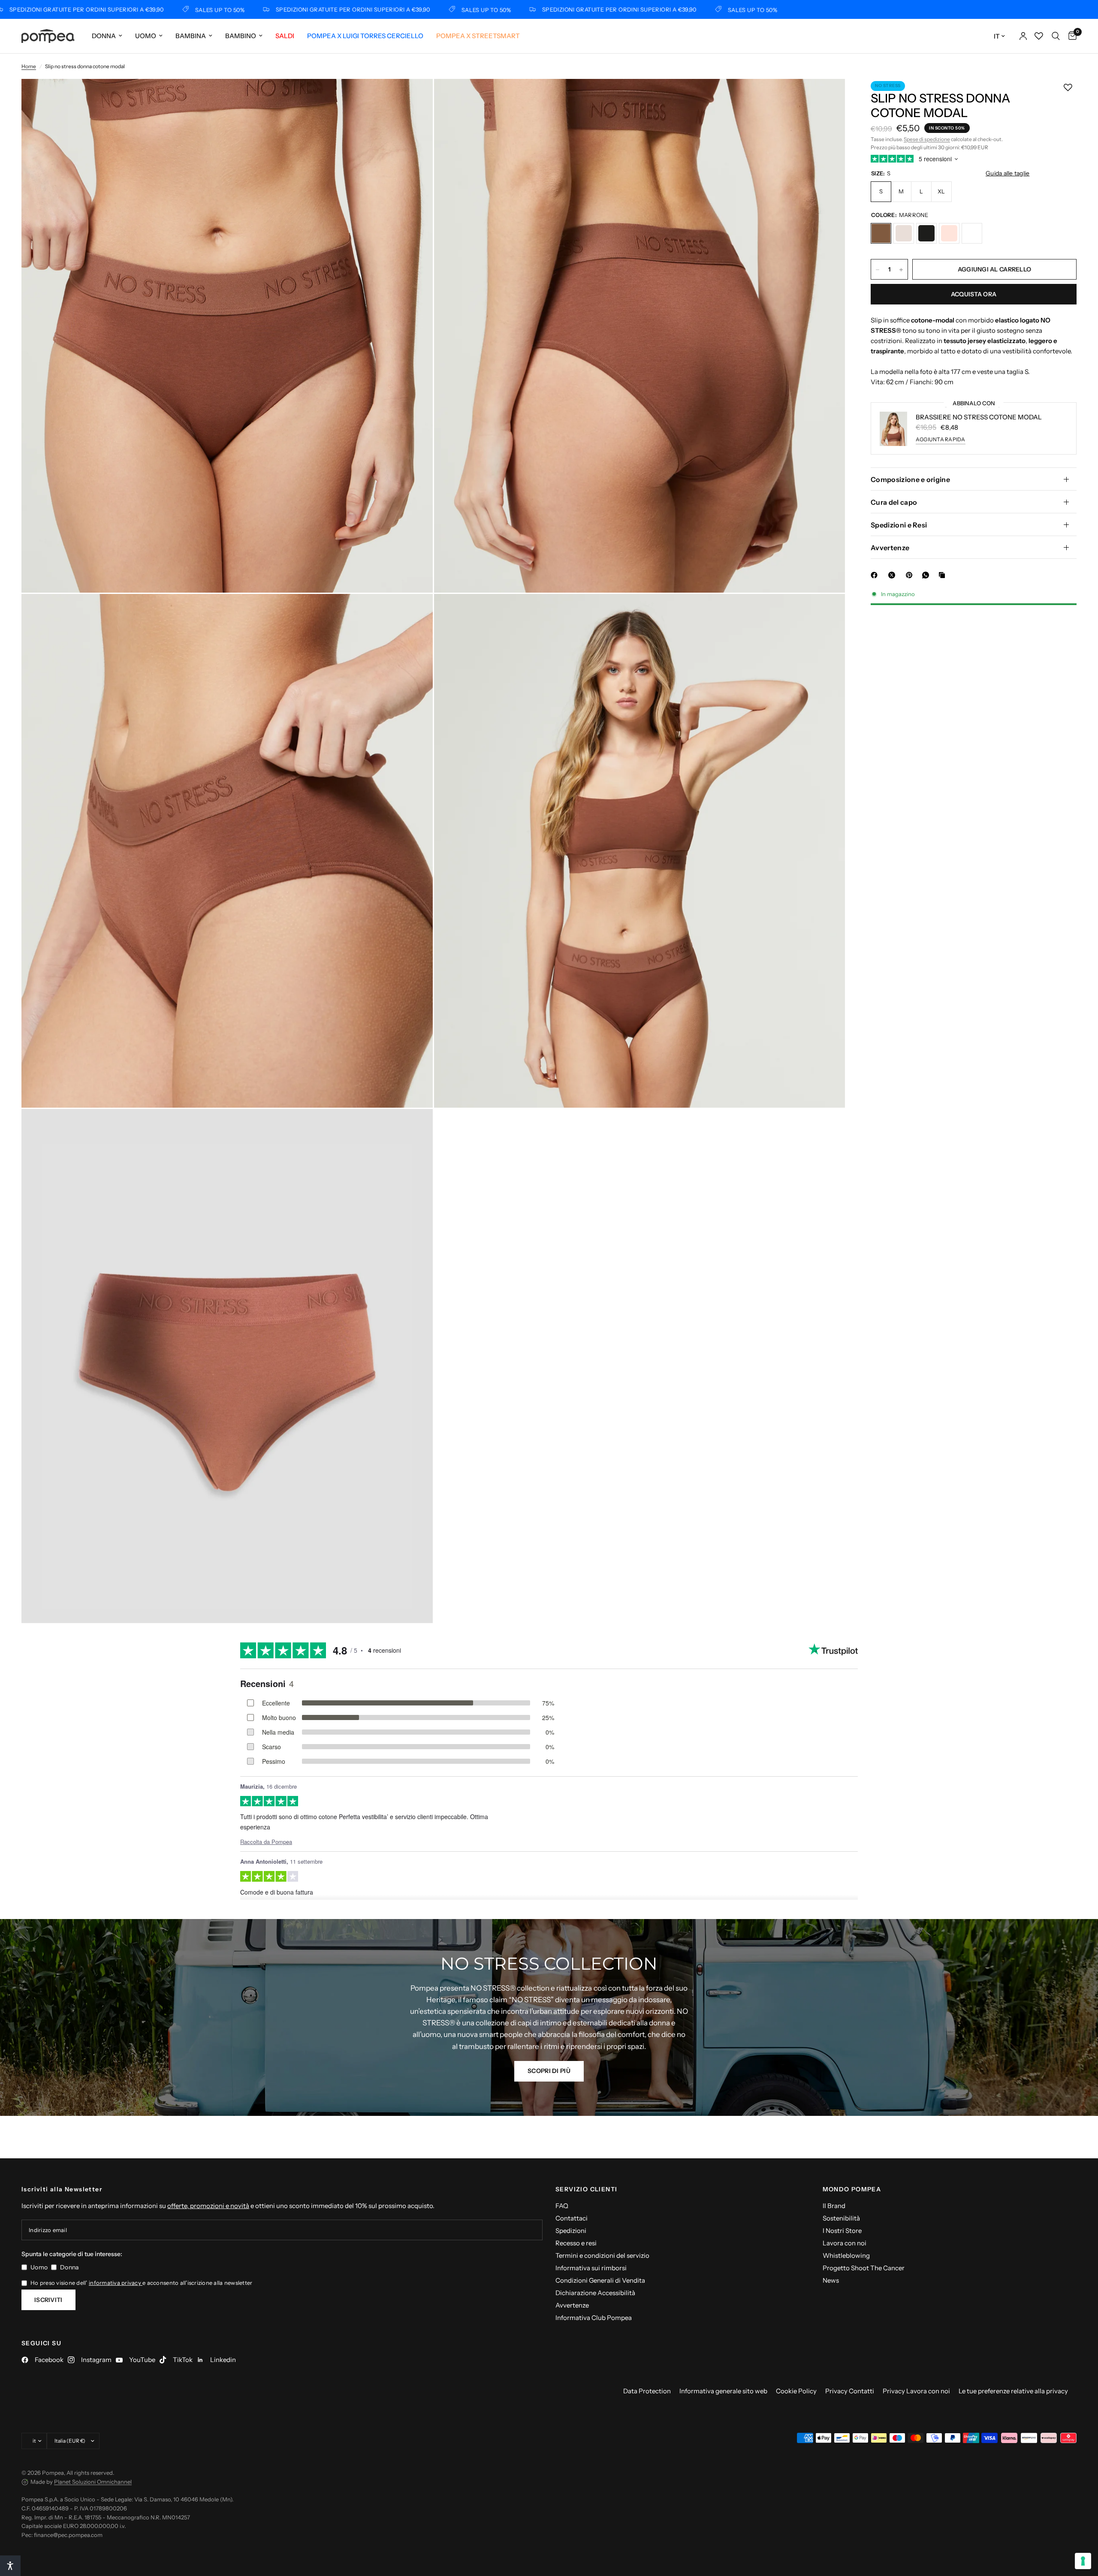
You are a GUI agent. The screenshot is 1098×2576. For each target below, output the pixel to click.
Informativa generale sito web (723, 2391)
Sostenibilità (841, 2218)
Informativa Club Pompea (594, 2318)
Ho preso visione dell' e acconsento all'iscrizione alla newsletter (141, 2283)
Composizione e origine (910, 479)
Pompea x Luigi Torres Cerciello (365, 36)
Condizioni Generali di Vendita (600, 2280)
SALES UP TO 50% (106, 10)
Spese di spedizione (927, 139)
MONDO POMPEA (852, 2189)
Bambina (191, 36)
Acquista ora (974, 295)
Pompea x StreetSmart (478, 36)
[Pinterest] (911, 575)
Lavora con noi (845, 2243)
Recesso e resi (576, 2243)
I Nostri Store (842, 2231)
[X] (893, 575)
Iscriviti (48, 2300)
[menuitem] (107, 36)
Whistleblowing (846, 2255)
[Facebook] (876, 575)
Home (29, 66)
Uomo (146, 36)
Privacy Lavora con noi (916, 2391)
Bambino (241, 36)
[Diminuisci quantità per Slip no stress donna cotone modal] (878, 270)
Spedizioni (571, 2231)
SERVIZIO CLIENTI (586, 2189)
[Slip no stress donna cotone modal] (881, 234)
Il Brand (834, 2206)
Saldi (285, 36)
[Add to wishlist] (1068, 87)
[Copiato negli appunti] (944, 575)
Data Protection (647, 2391)
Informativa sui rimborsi (591, 2268)
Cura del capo (894, 502)
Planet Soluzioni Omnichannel (93, 2482)
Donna (104, 36)
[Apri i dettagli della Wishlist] (1039, 36)
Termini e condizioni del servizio (602, 2255)
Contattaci (572, 2218)
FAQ (562, 2206)
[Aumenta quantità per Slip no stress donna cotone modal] (901, 270)
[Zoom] (415, 97)
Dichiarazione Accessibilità (595, 2293)
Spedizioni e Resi (899, 525)
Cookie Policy (796, 2391)
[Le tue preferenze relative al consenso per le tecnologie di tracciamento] (1083, 2561)
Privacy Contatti (850, 2391)
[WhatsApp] (927, 575)
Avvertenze (890, 548)
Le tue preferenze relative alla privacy (1013, 2391)
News (831, 2280)
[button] (549, 2071)
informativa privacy (116, 2283)
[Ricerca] (1056, 36)
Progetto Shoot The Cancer (864, 2268)
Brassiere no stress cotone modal (979, 417)
